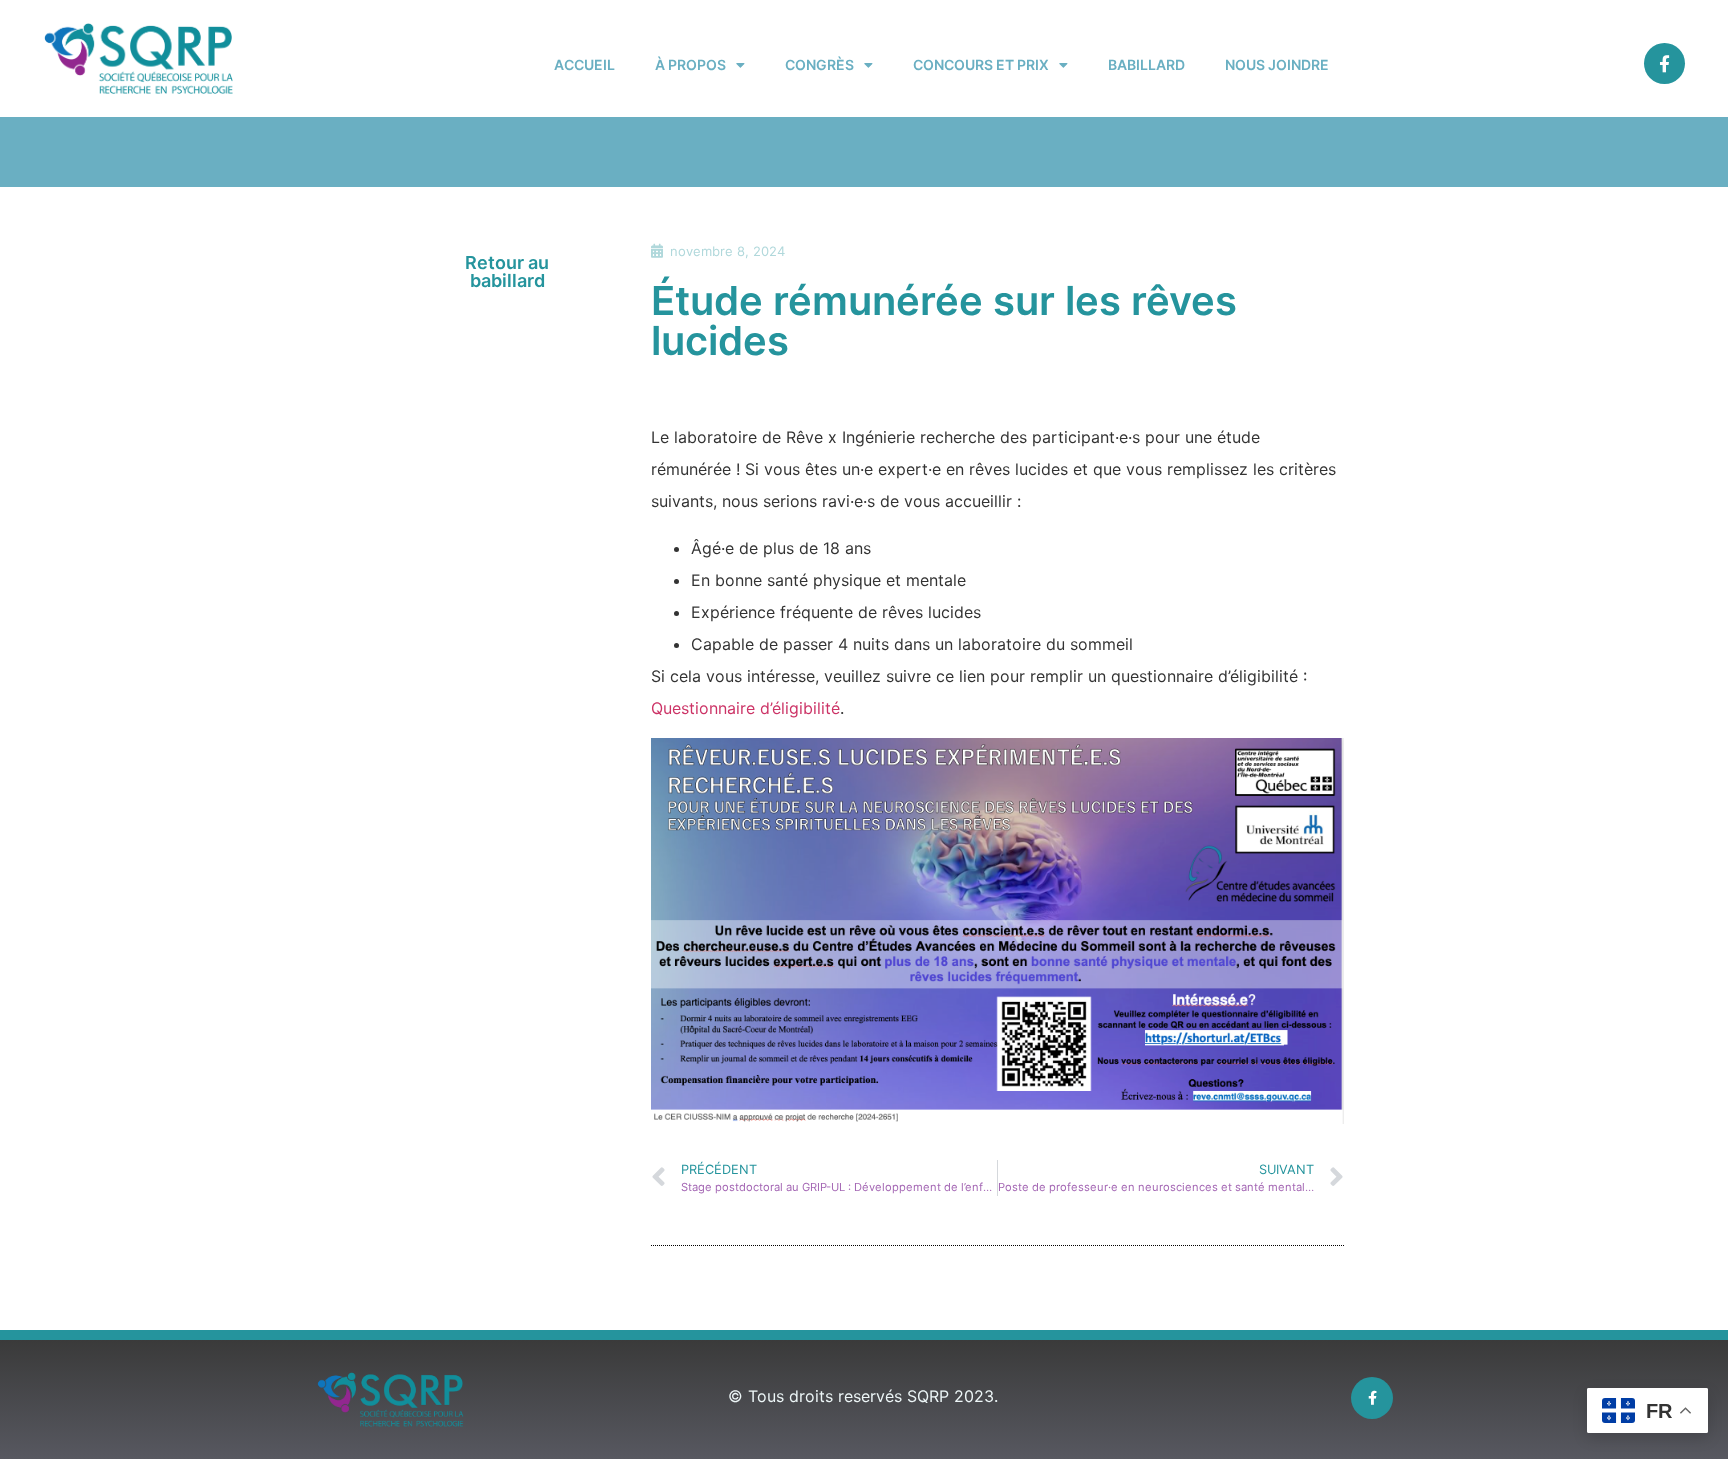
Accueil (584, 64)
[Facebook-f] (1664, 63)
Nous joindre (1277, 64)
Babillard (1146, 64)
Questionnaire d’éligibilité (745, 708)
